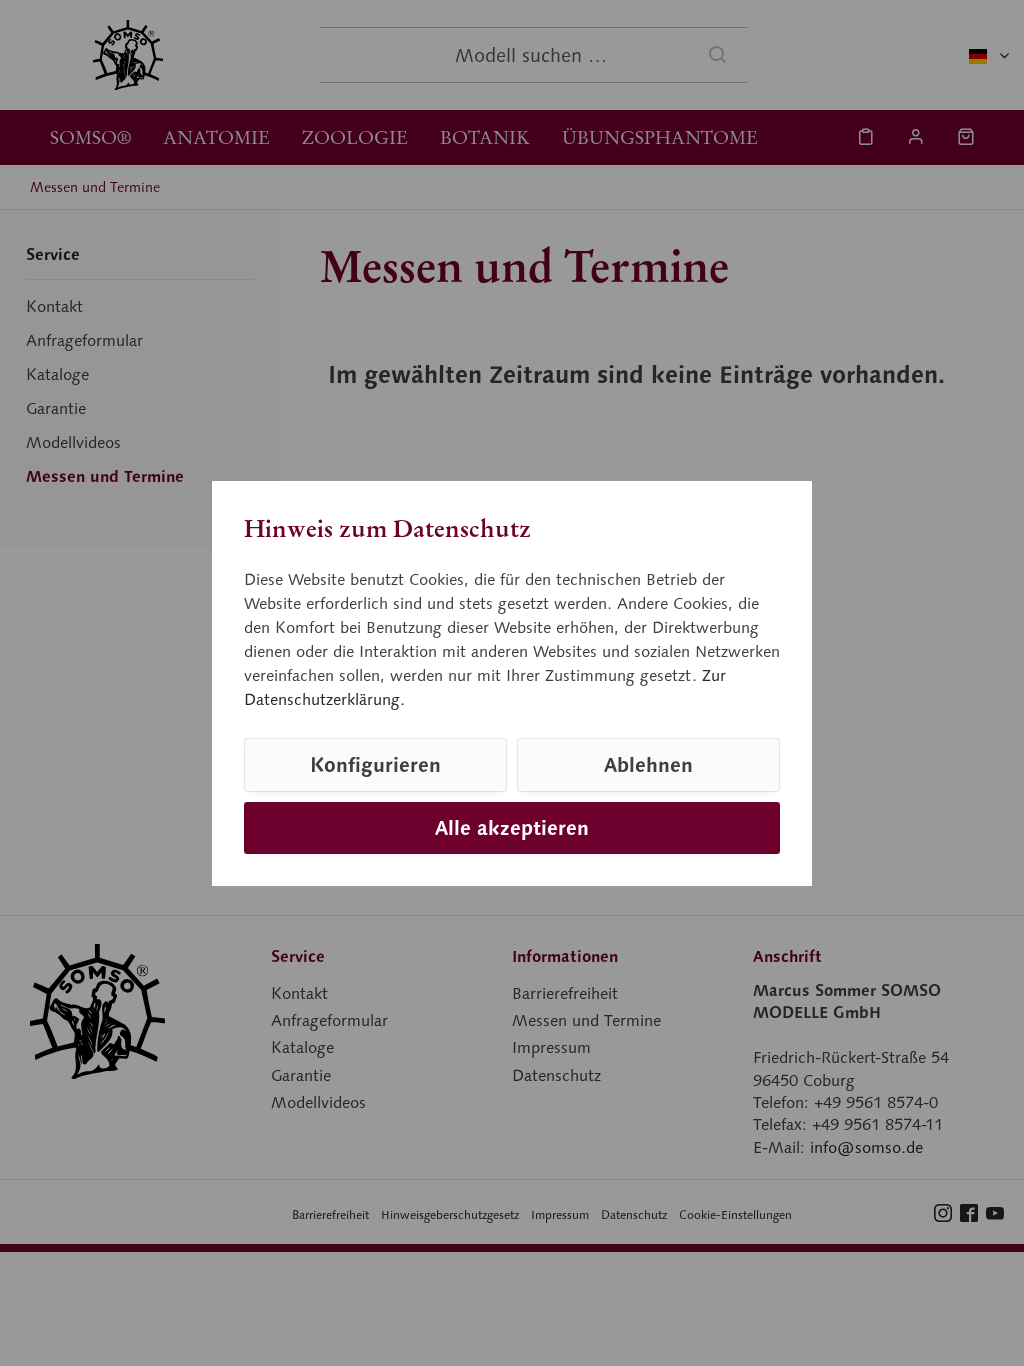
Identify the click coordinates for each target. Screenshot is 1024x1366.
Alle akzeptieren (512, 828)
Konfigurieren (375, 765)
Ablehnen (648, 765)
